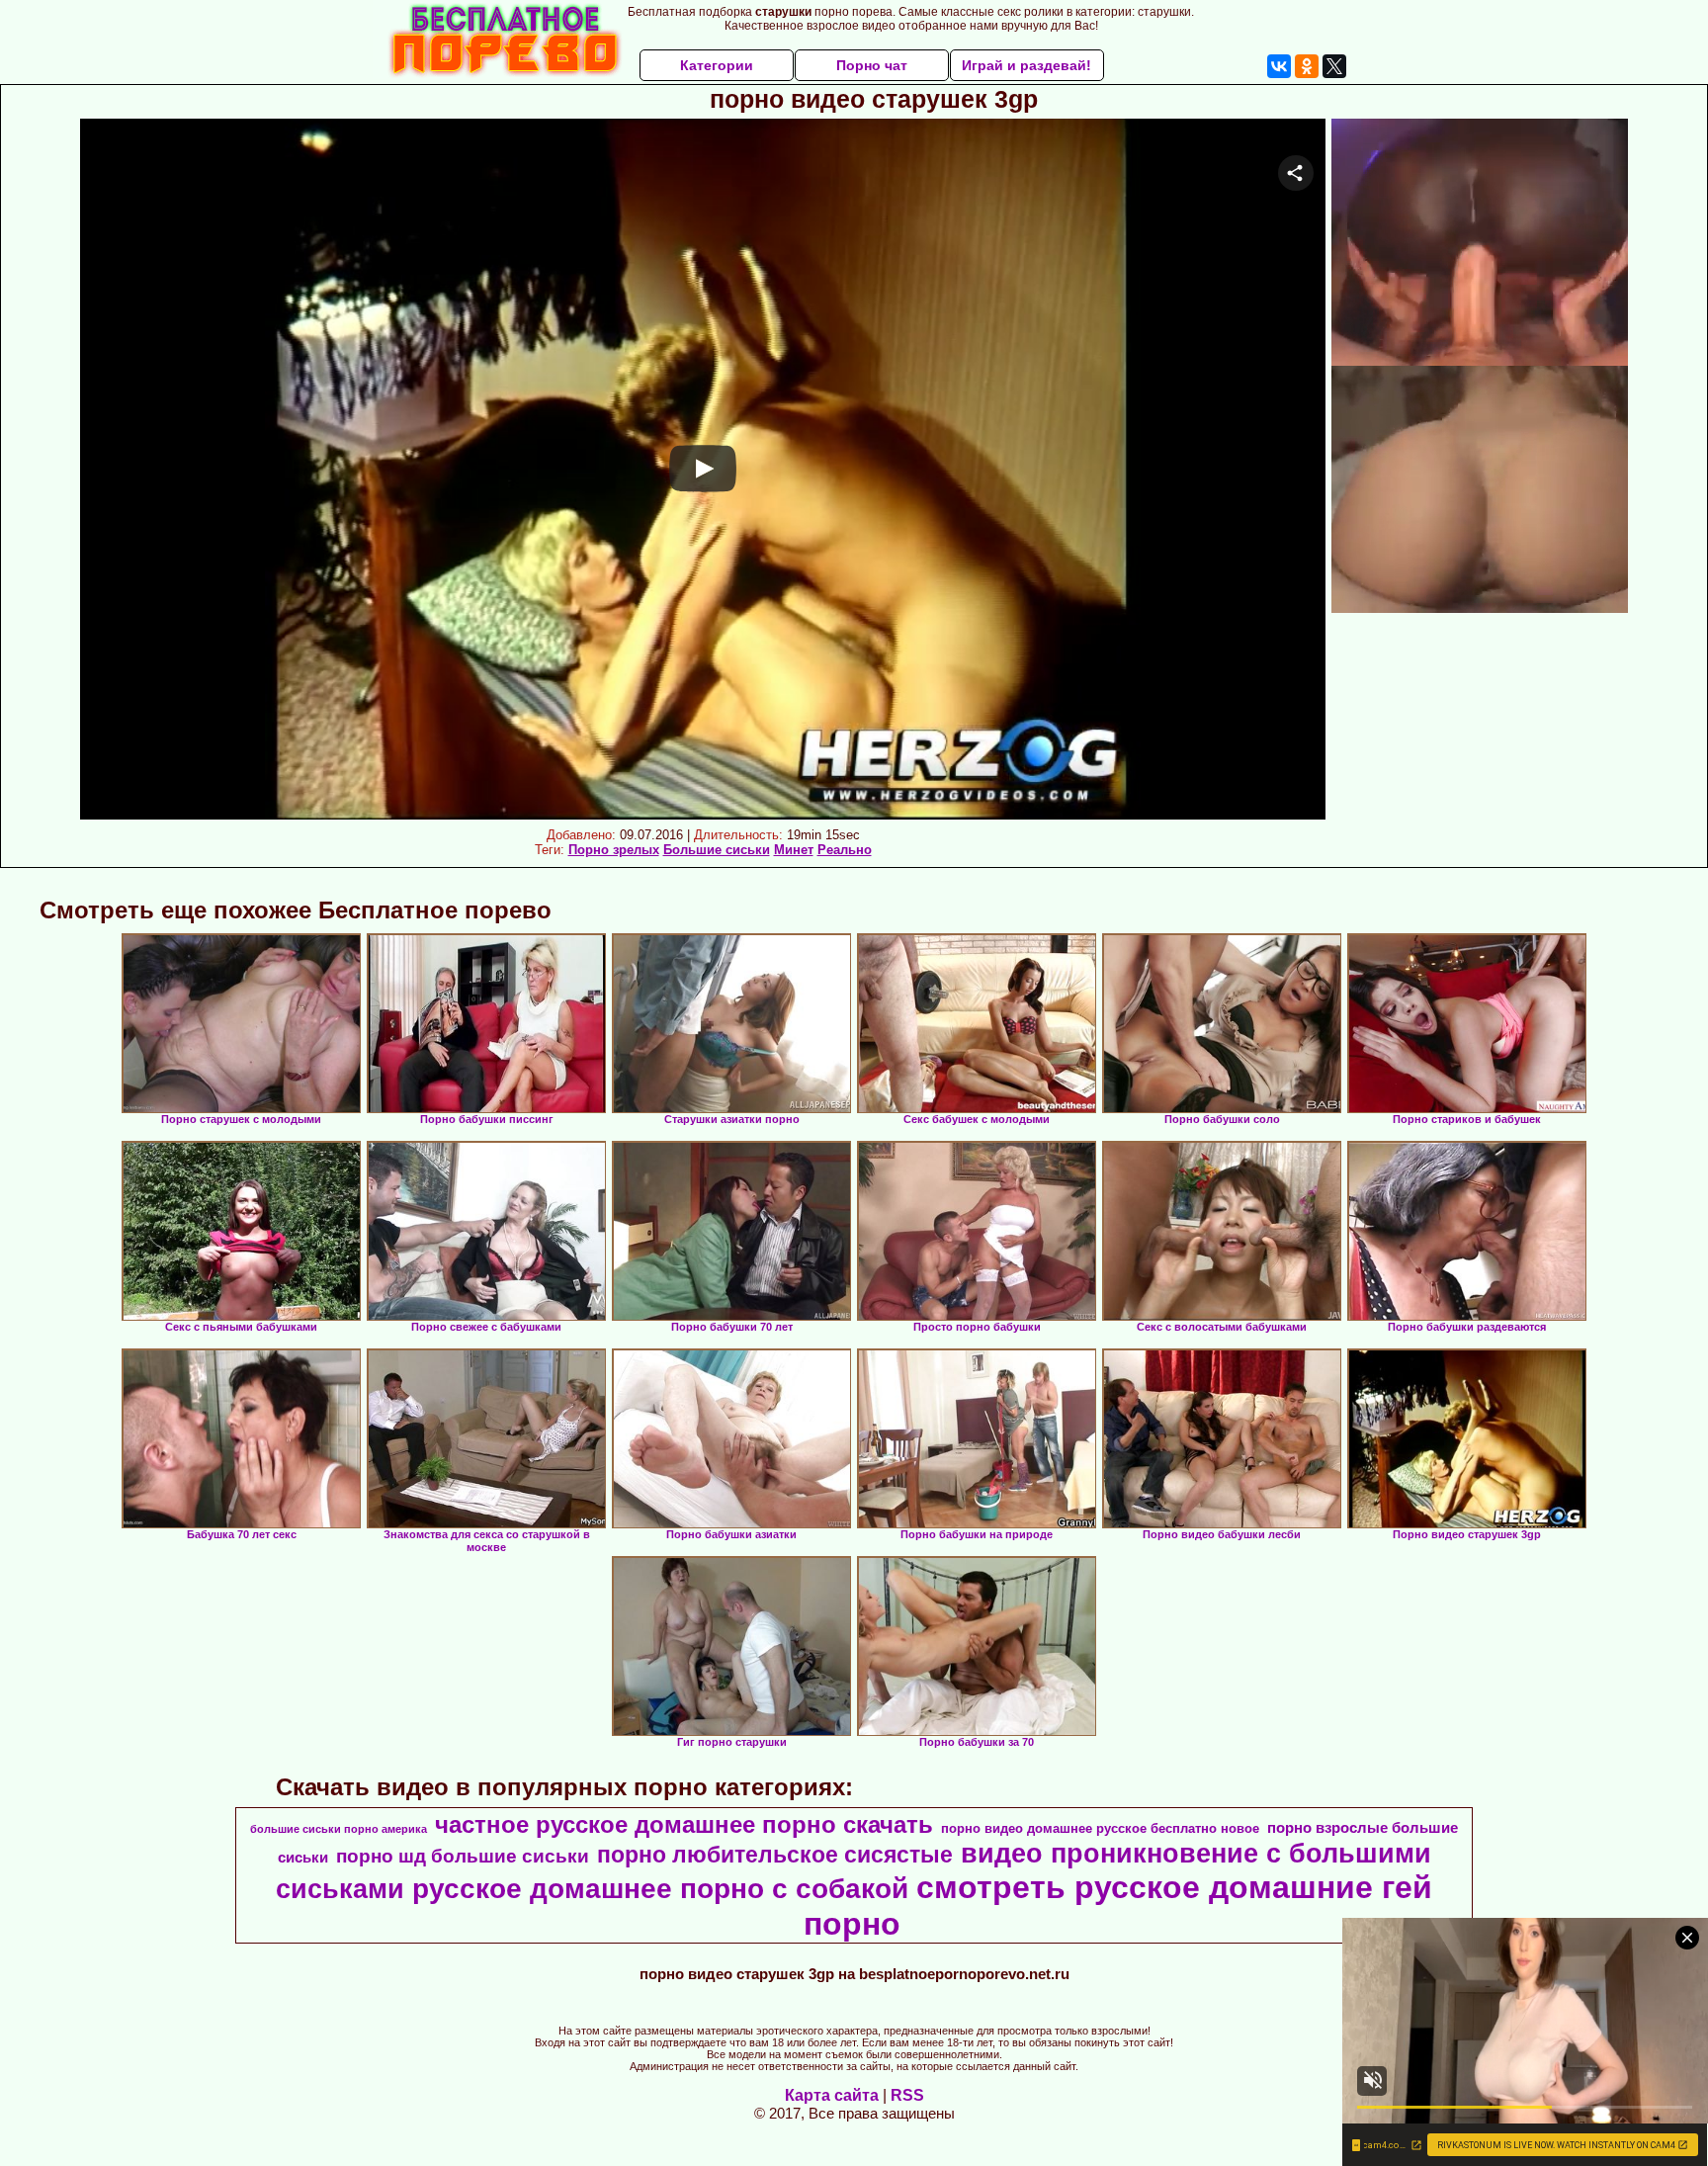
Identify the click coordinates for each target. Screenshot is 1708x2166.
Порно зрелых (614, 850)
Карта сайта (832, 2095)
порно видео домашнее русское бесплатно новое (1100, 1828)
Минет (794, 850)
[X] (1334, 66)
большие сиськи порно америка (339, 1829)
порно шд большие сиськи (463, 1856)
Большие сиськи (717, 850)
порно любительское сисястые (775, 1855)
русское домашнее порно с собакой (660, 1889)
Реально (845, 850)
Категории (717, 65)
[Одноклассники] (1307, 66)
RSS (907, 2095)
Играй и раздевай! (1026, 65)
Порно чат (872, 65)
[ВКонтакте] (1279, 66)
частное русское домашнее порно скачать (684, 1824)
